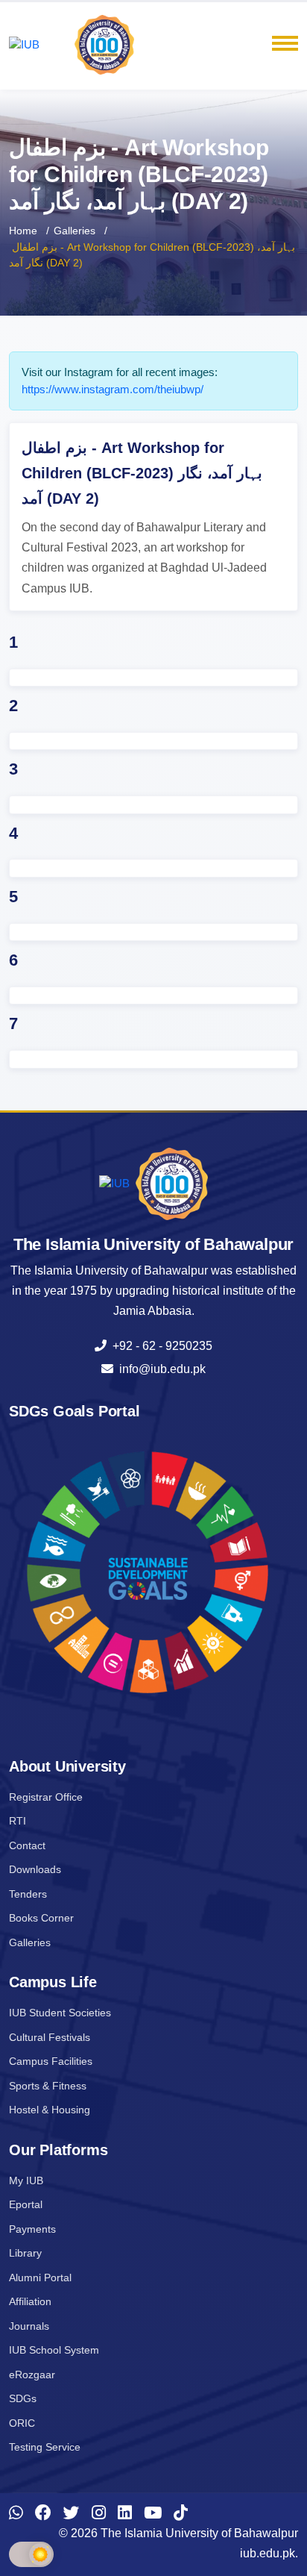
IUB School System (54, 2350)
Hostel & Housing (50, 2110)
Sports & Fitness (48, 2086)
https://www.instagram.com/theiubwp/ (113, 389)
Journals (29, 2326)
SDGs (23, 2398)
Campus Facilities (51, 2061)
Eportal (26, 2204)
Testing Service (45, 2447)
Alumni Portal (40, 2278)
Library (25, 2253)
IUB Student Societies (60, 2013)
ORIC (22, 2423)
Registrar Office (46, 1797)
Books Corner (41, 1918)
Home (23, 231)
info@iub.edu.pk (159, 1369)
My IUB (26, 2180)
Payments (32, 2229)
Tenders (28, 1894)
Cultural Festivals (50, 2037)
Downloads (35, 1869)
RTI (18, 1821)
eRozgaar (32, 2375)
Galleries (75, 231)
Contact (27, 1845)
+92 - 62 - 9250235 (159, 1346)
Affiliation (30, 2301)
